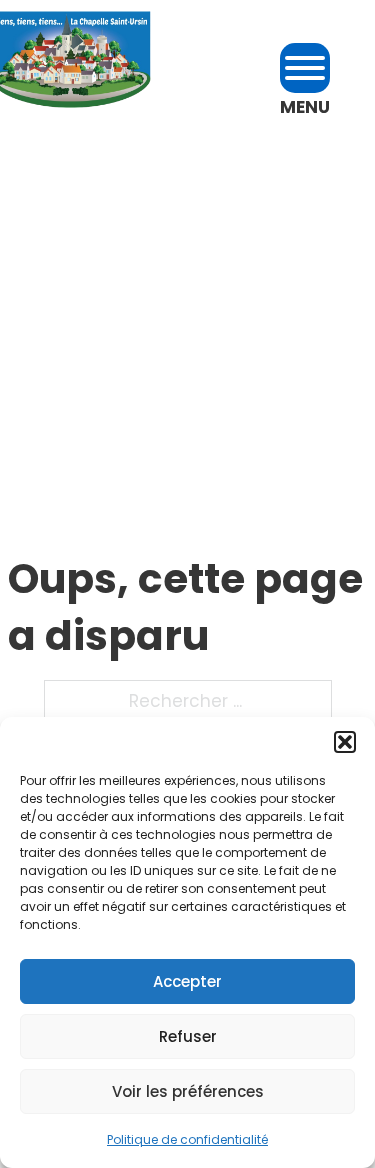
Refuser (188, 1036)
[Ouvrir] (305, 68)
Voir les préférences (188, 1091)
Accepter (187, 981)
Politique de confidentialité (187, 1139)
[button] (345, 742)
